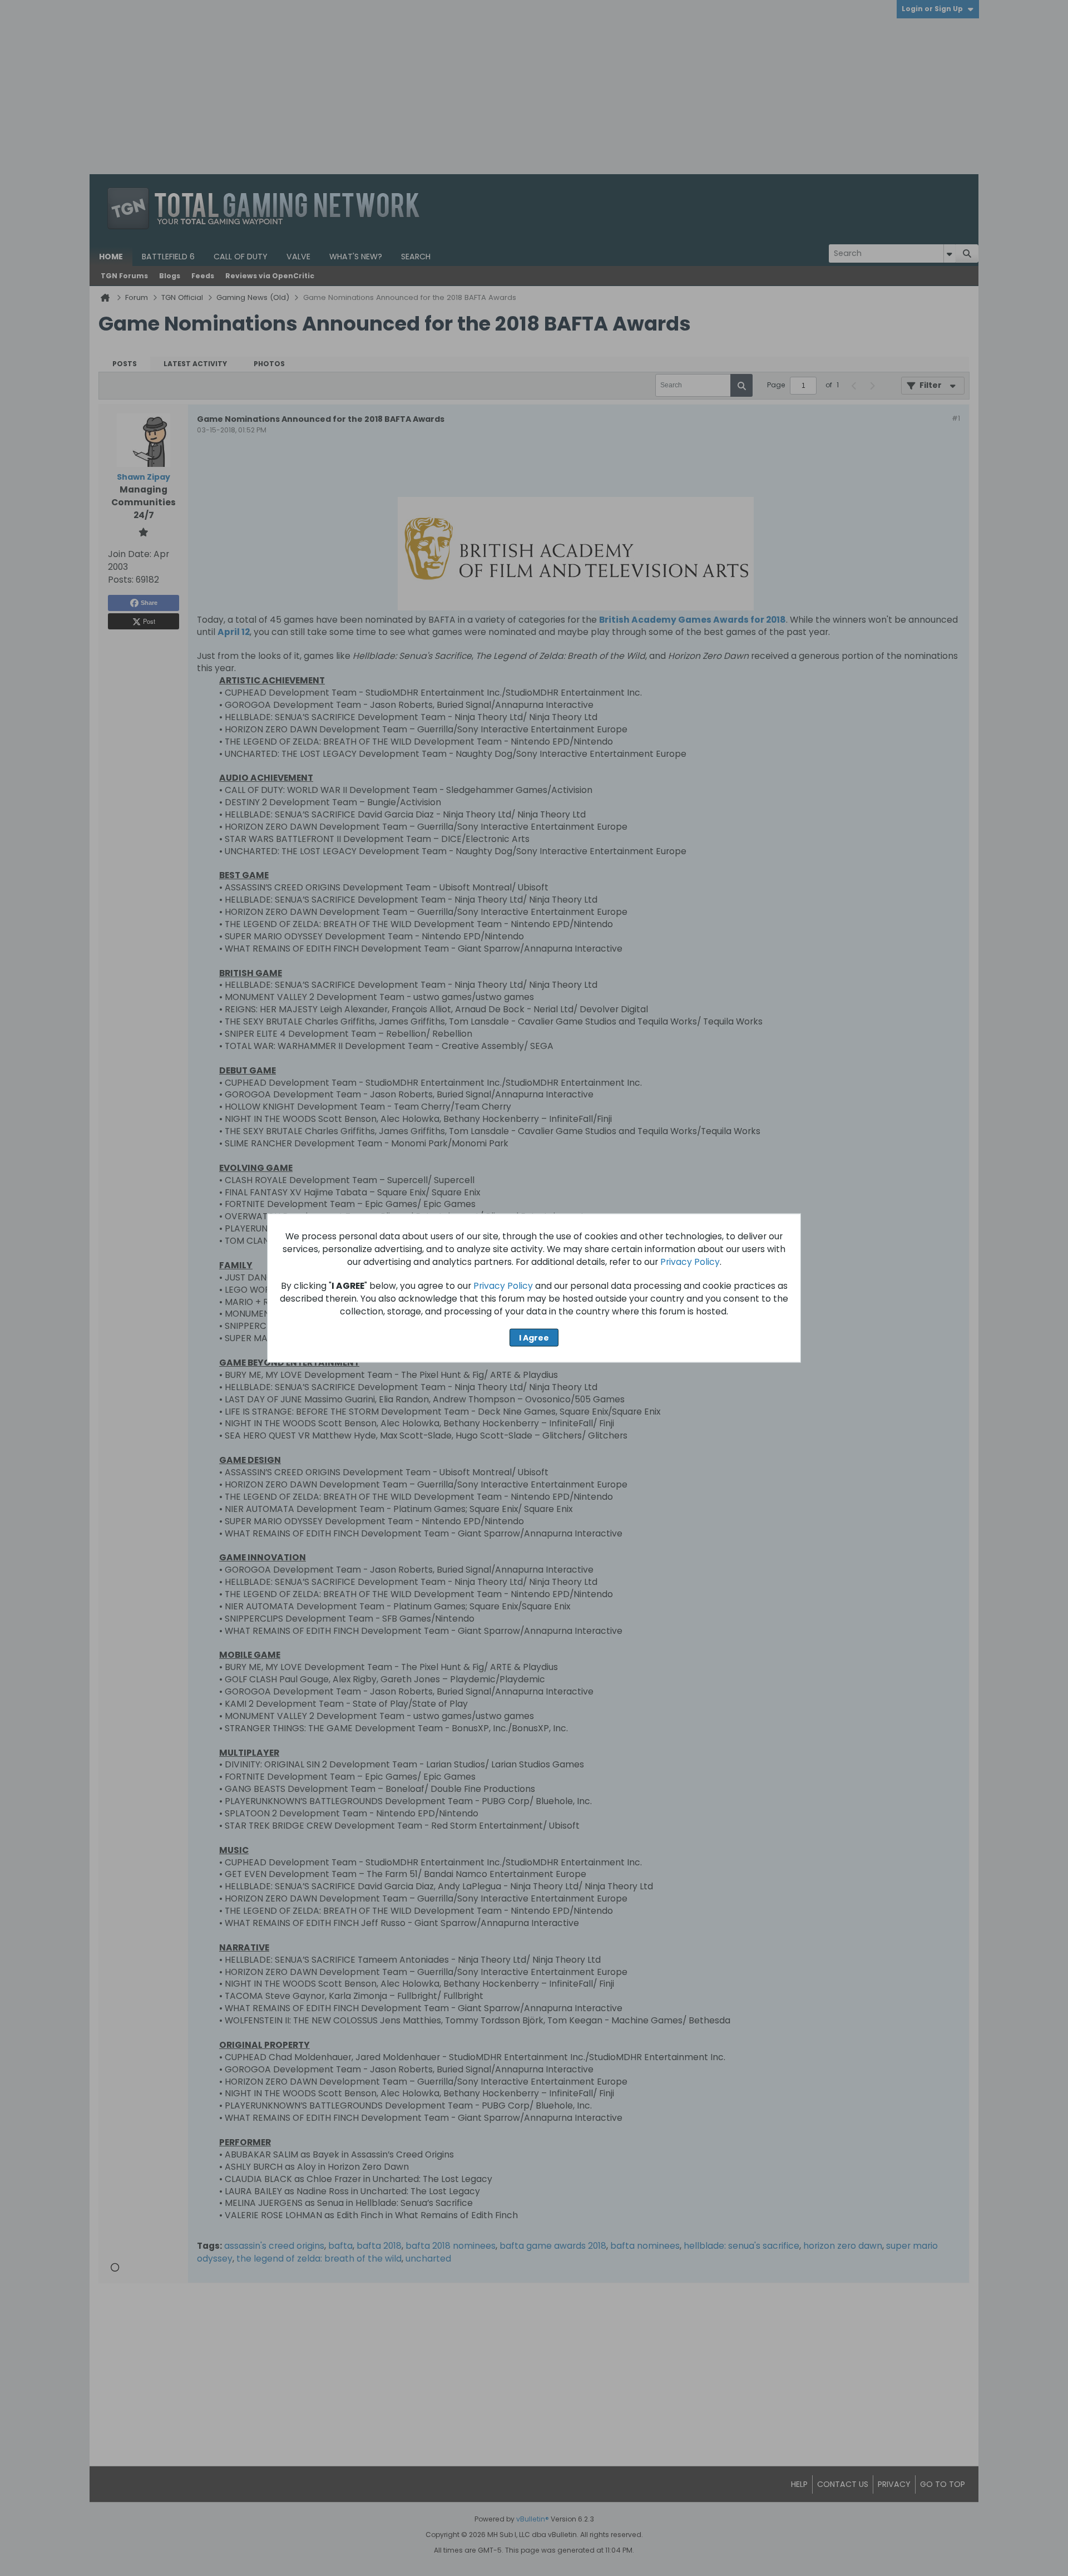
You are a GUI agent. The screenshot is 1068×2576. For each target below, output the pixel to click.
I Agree (534, 1337)
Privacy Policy (690, 1261)
